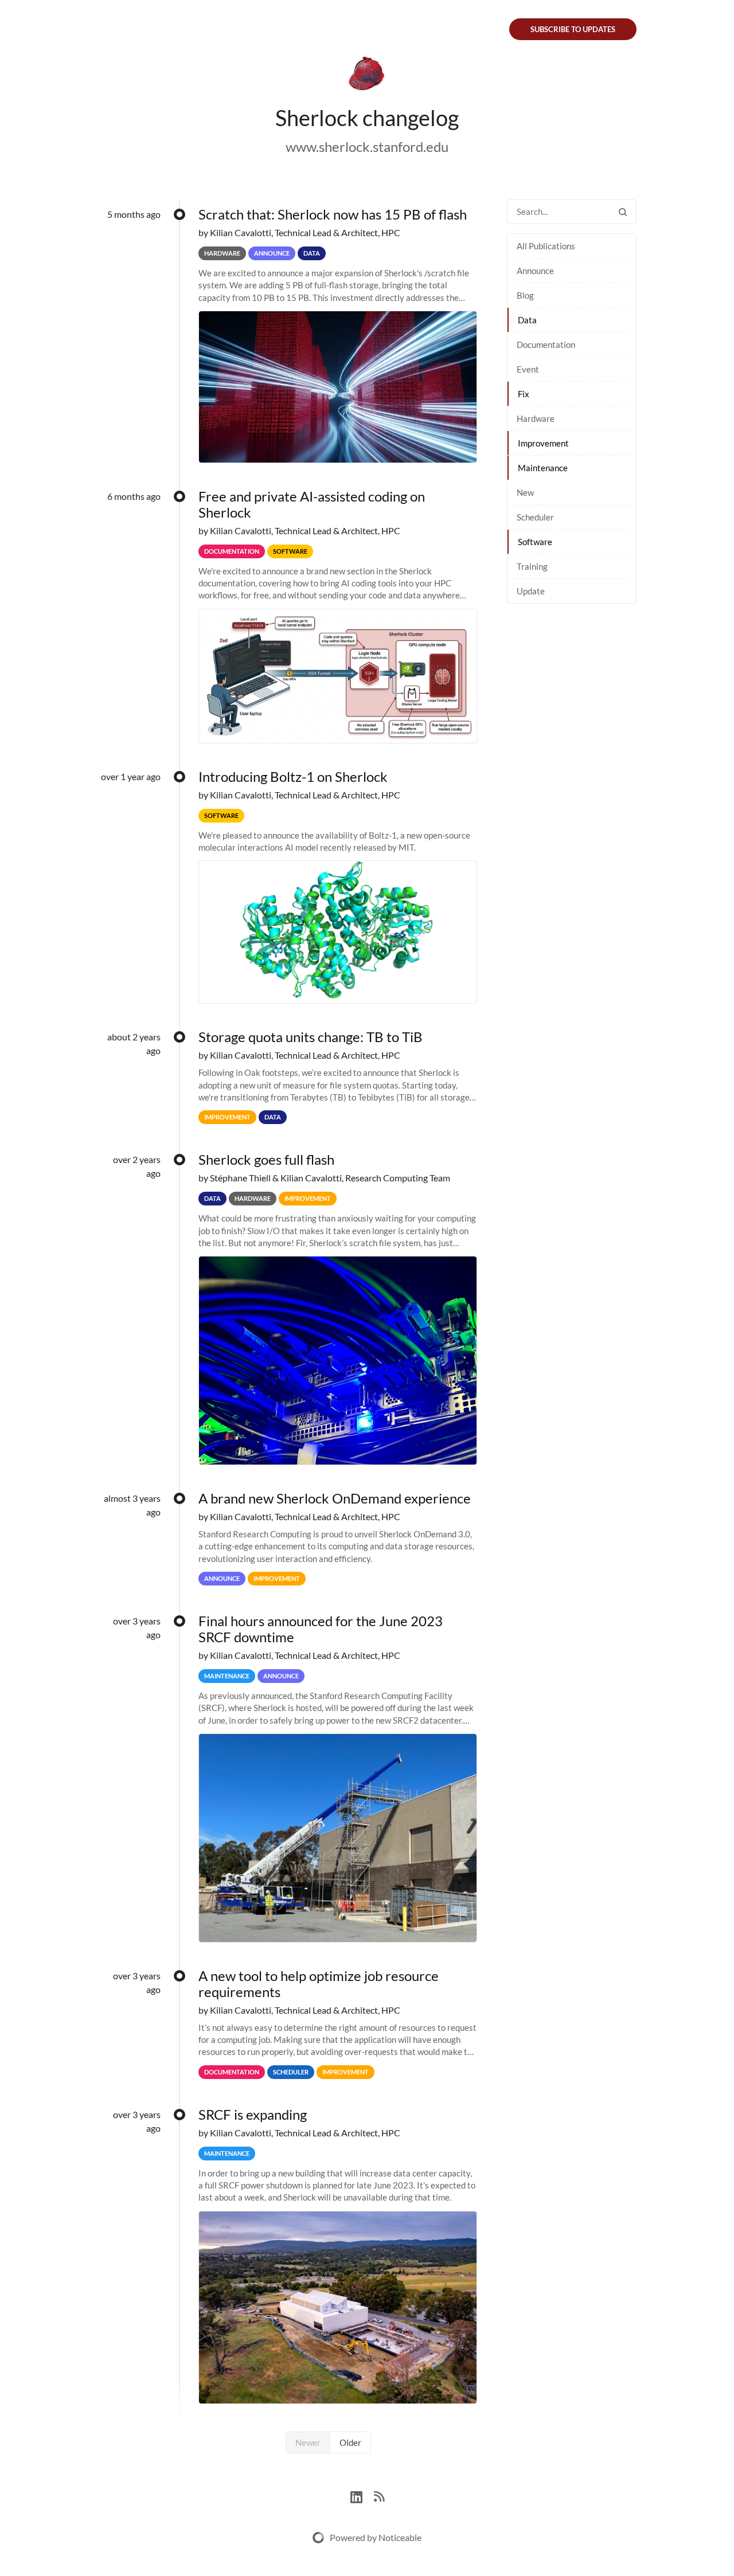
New (525, 492)
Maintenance (543, 468)
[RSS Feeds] (379, 2495)
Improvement (543, 443)
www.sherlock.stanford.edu (367, 146)
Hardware (536, 418)
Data (527, 320)
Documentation (546, 344)
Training (532, 566)
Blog (525, 295)
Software (535, 542)
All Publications (546, 246)
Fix (524, 394)
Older (350, 2442)
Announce (535, 271)
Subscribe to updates (573, 29)
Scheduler (535, 517)
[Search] (623, 212)
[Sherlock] (367, 76)
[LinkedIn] (362, 2495)
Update (531, 591)
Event (528, 369)
